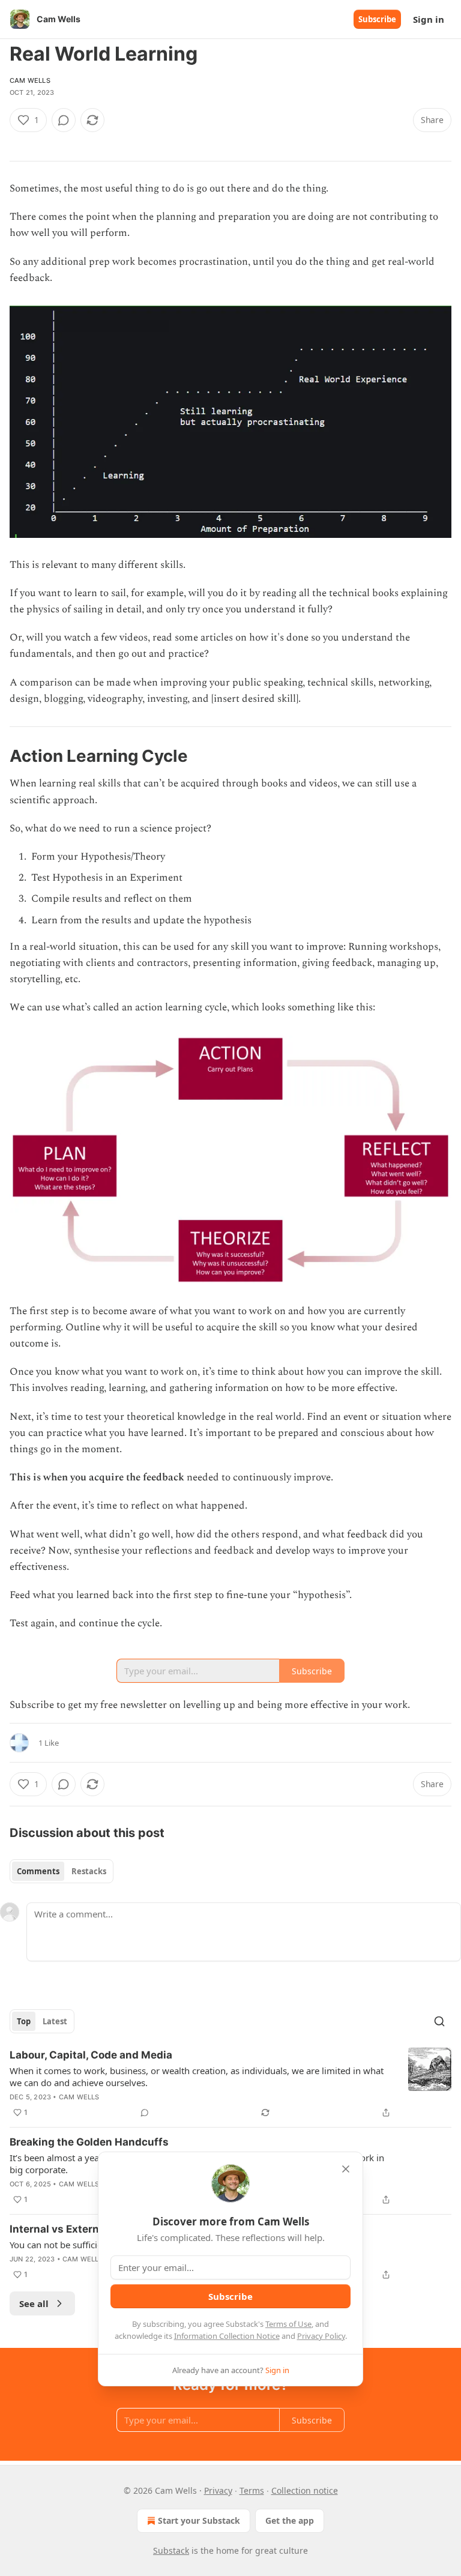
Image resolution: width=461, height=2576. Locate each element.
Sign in (429, 19)
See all (34, 2303)
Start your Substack (199, 2520)
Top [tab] (24, 2021)
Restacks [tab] (89, 1871)
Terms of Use (288, 2324)
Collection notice (305, 2490)
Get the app (290, 2520)
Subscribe (377, 19)
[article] (230, 2084)
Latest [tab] (55, 2021)
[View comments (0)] (64, 120)
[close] (346, 2169)
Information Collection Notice (227, 2336)
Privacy (218, 2490)
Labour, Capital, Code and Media (91, 2055)
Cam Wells (30, 80)
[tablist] (62, 1871)
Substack (171, 2550)
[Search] (439, 2021)
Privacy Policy (321, 2336)
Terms (252, 2490)
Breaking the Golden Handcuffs (89, 2142)
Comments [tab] (38, 1871)
